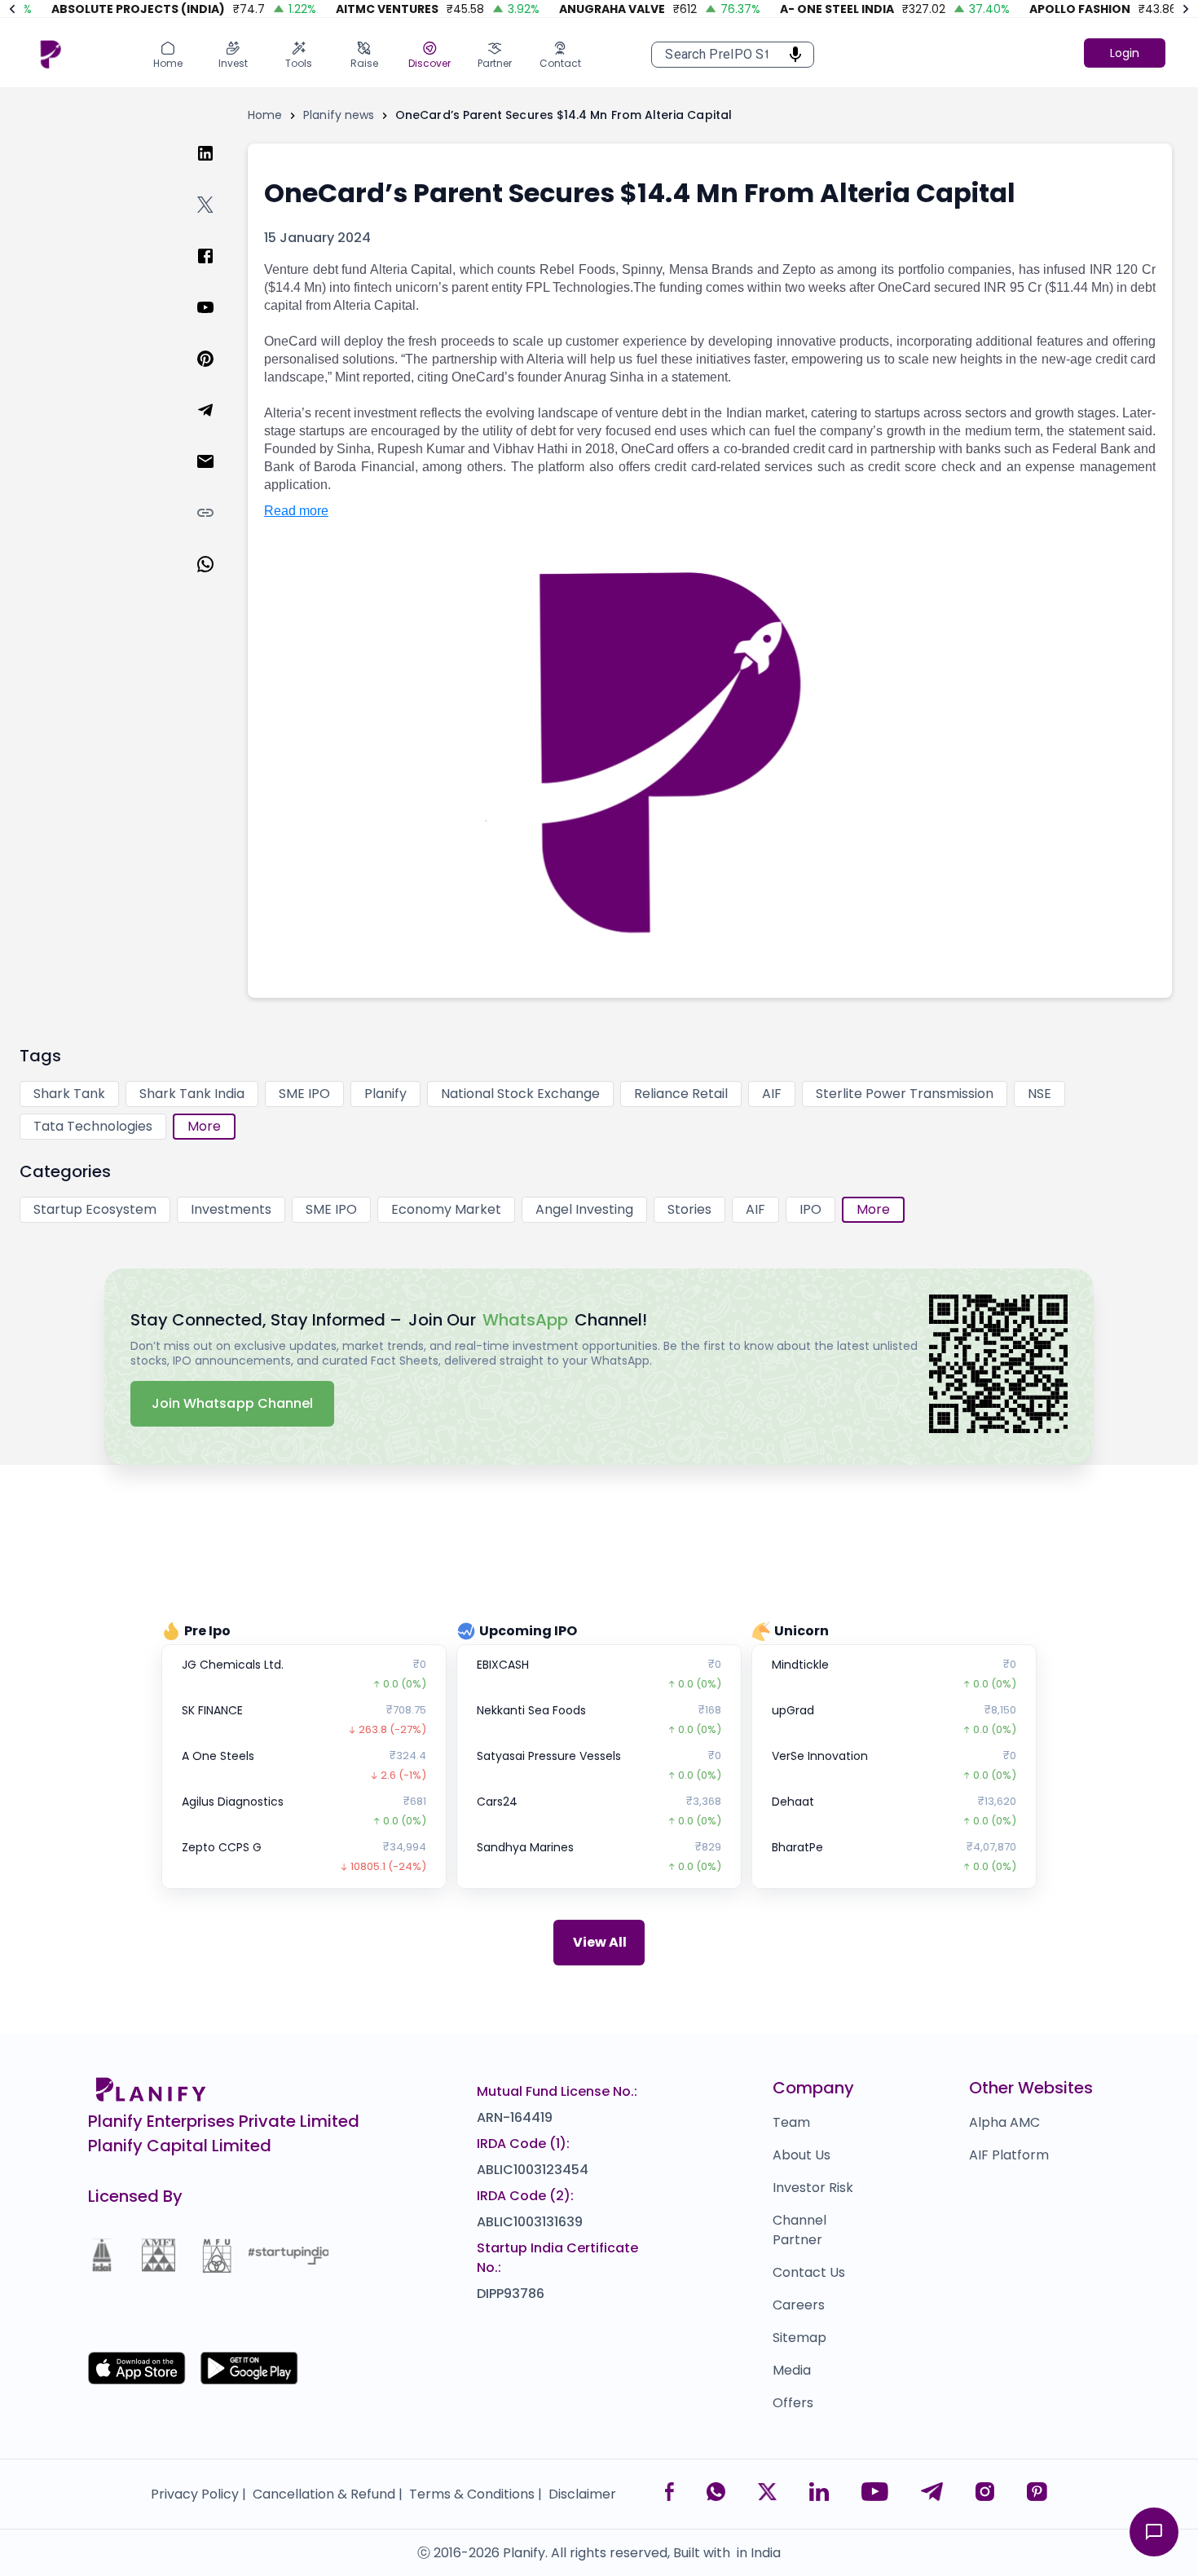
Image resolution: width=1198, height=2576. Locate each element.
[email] (218, 477)
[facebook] (218, 272)
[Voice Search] (791, 55)
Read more (296, 511)
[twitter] (218, 221)
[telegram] (218, 426)
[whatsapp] (218, 580)
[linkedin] (218, 169)
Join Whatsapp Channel (232, 1403)
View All (600, 1942)
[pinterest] (218, 375)
